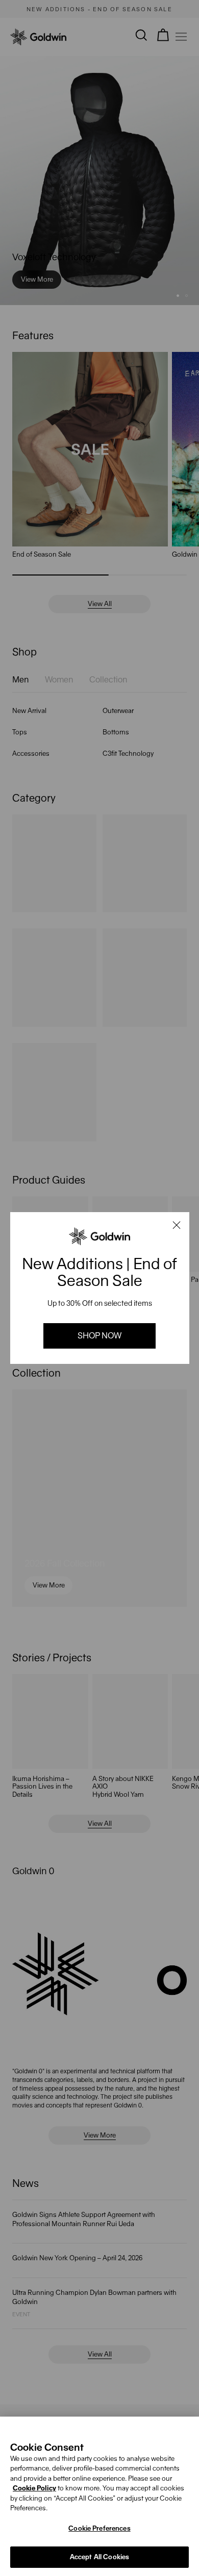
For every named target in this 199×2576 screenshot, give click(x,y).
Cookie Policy (34, 2488)
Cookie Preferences (99, 2528)
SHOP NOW (99, 1336)
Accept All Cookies (99, 2557)
